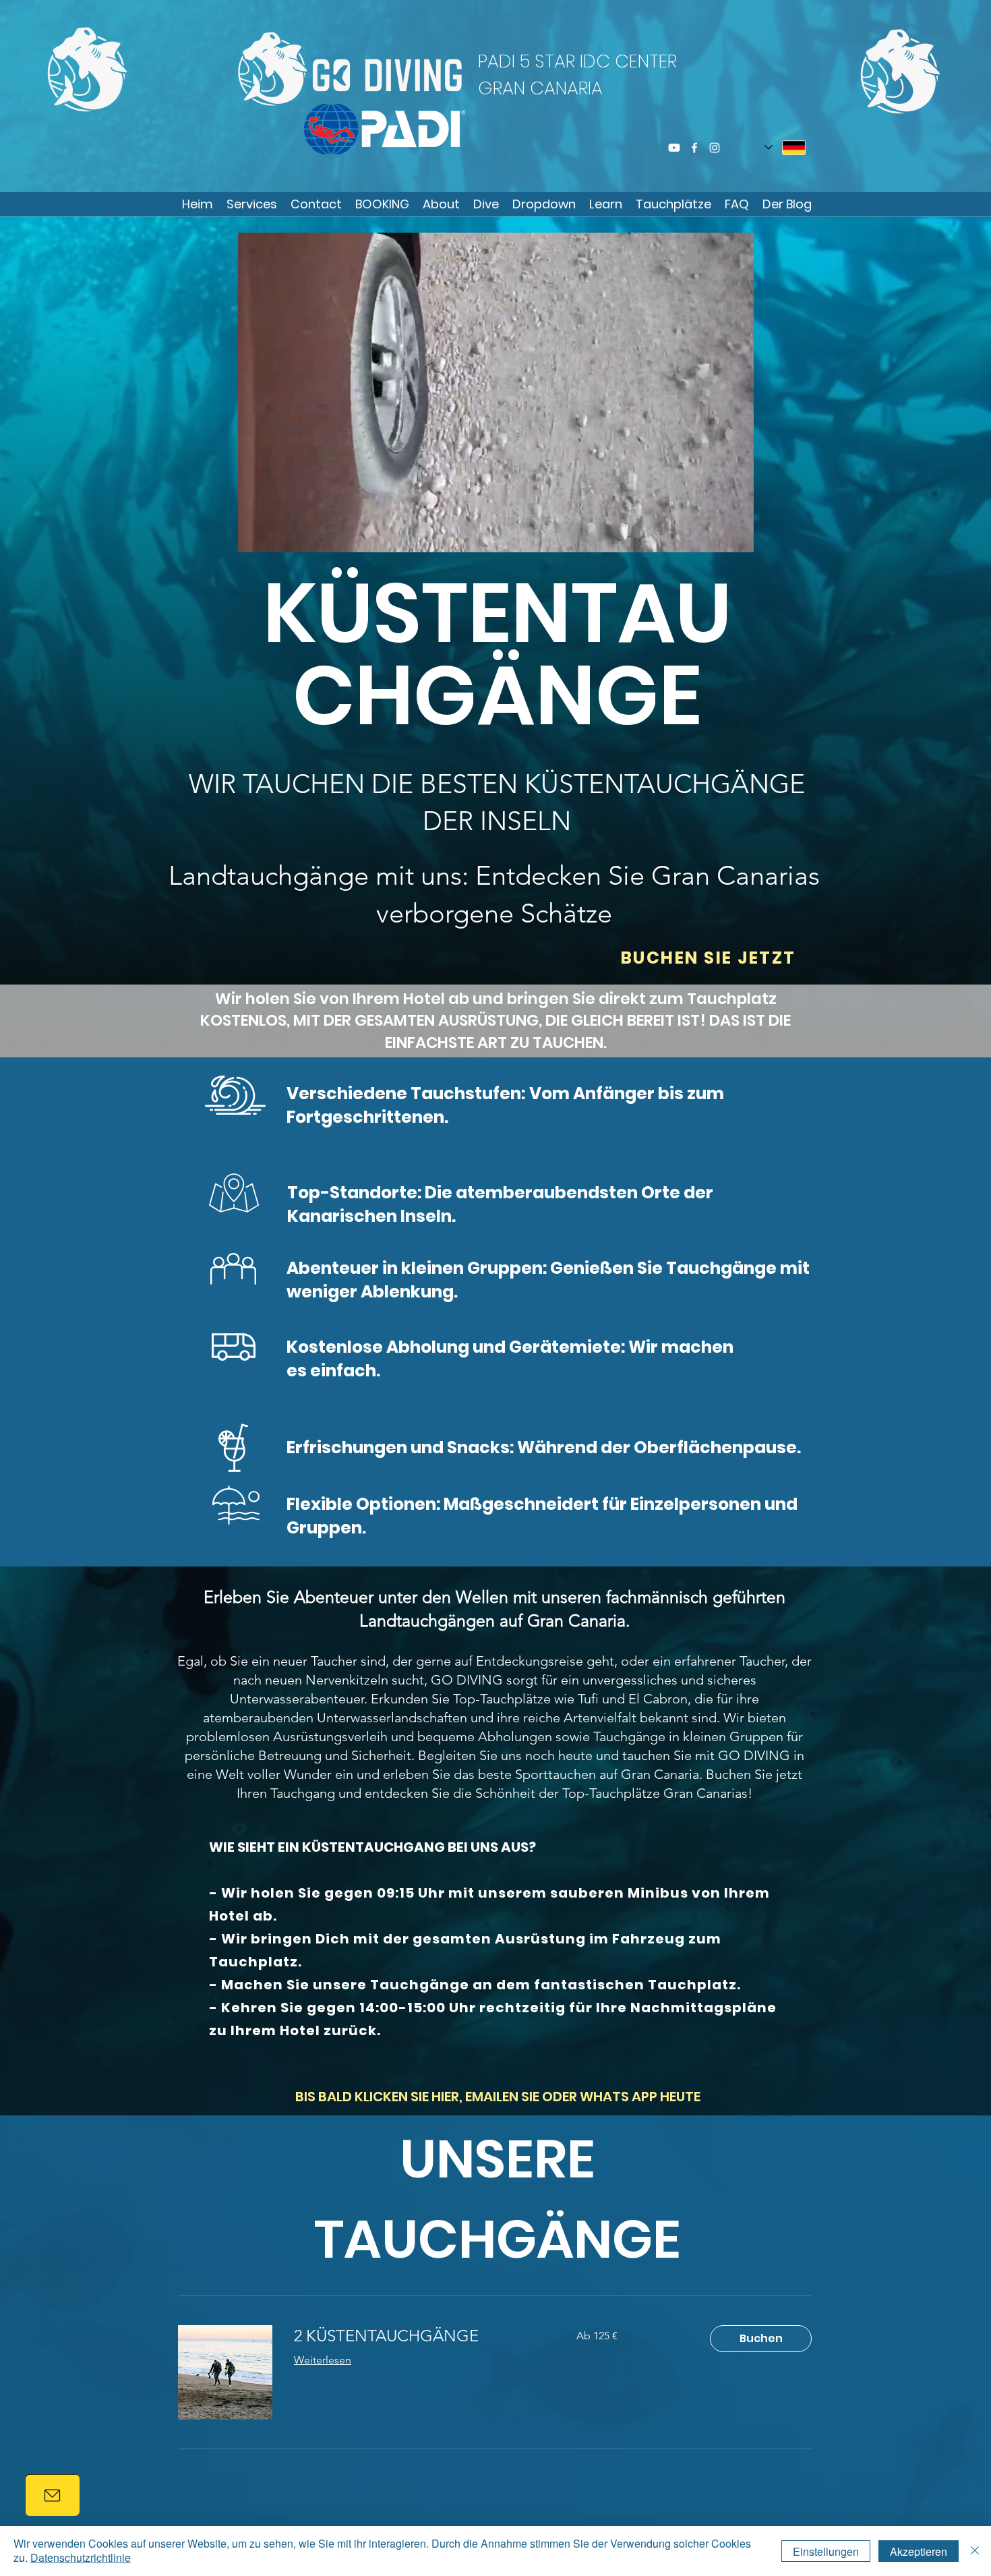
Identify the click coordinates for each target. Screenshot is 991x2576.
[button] (382, 204)
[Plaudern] (52, 2495)
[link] (419, 2336)
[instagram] (715, 148)
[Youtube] (674, 148)
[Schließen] (975, 2551)
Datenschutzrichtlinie (81, 2557)
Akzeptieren (919, 2551)
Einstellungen (826, 2551)
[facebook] (694, 148)
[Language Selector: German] (785, 147)
